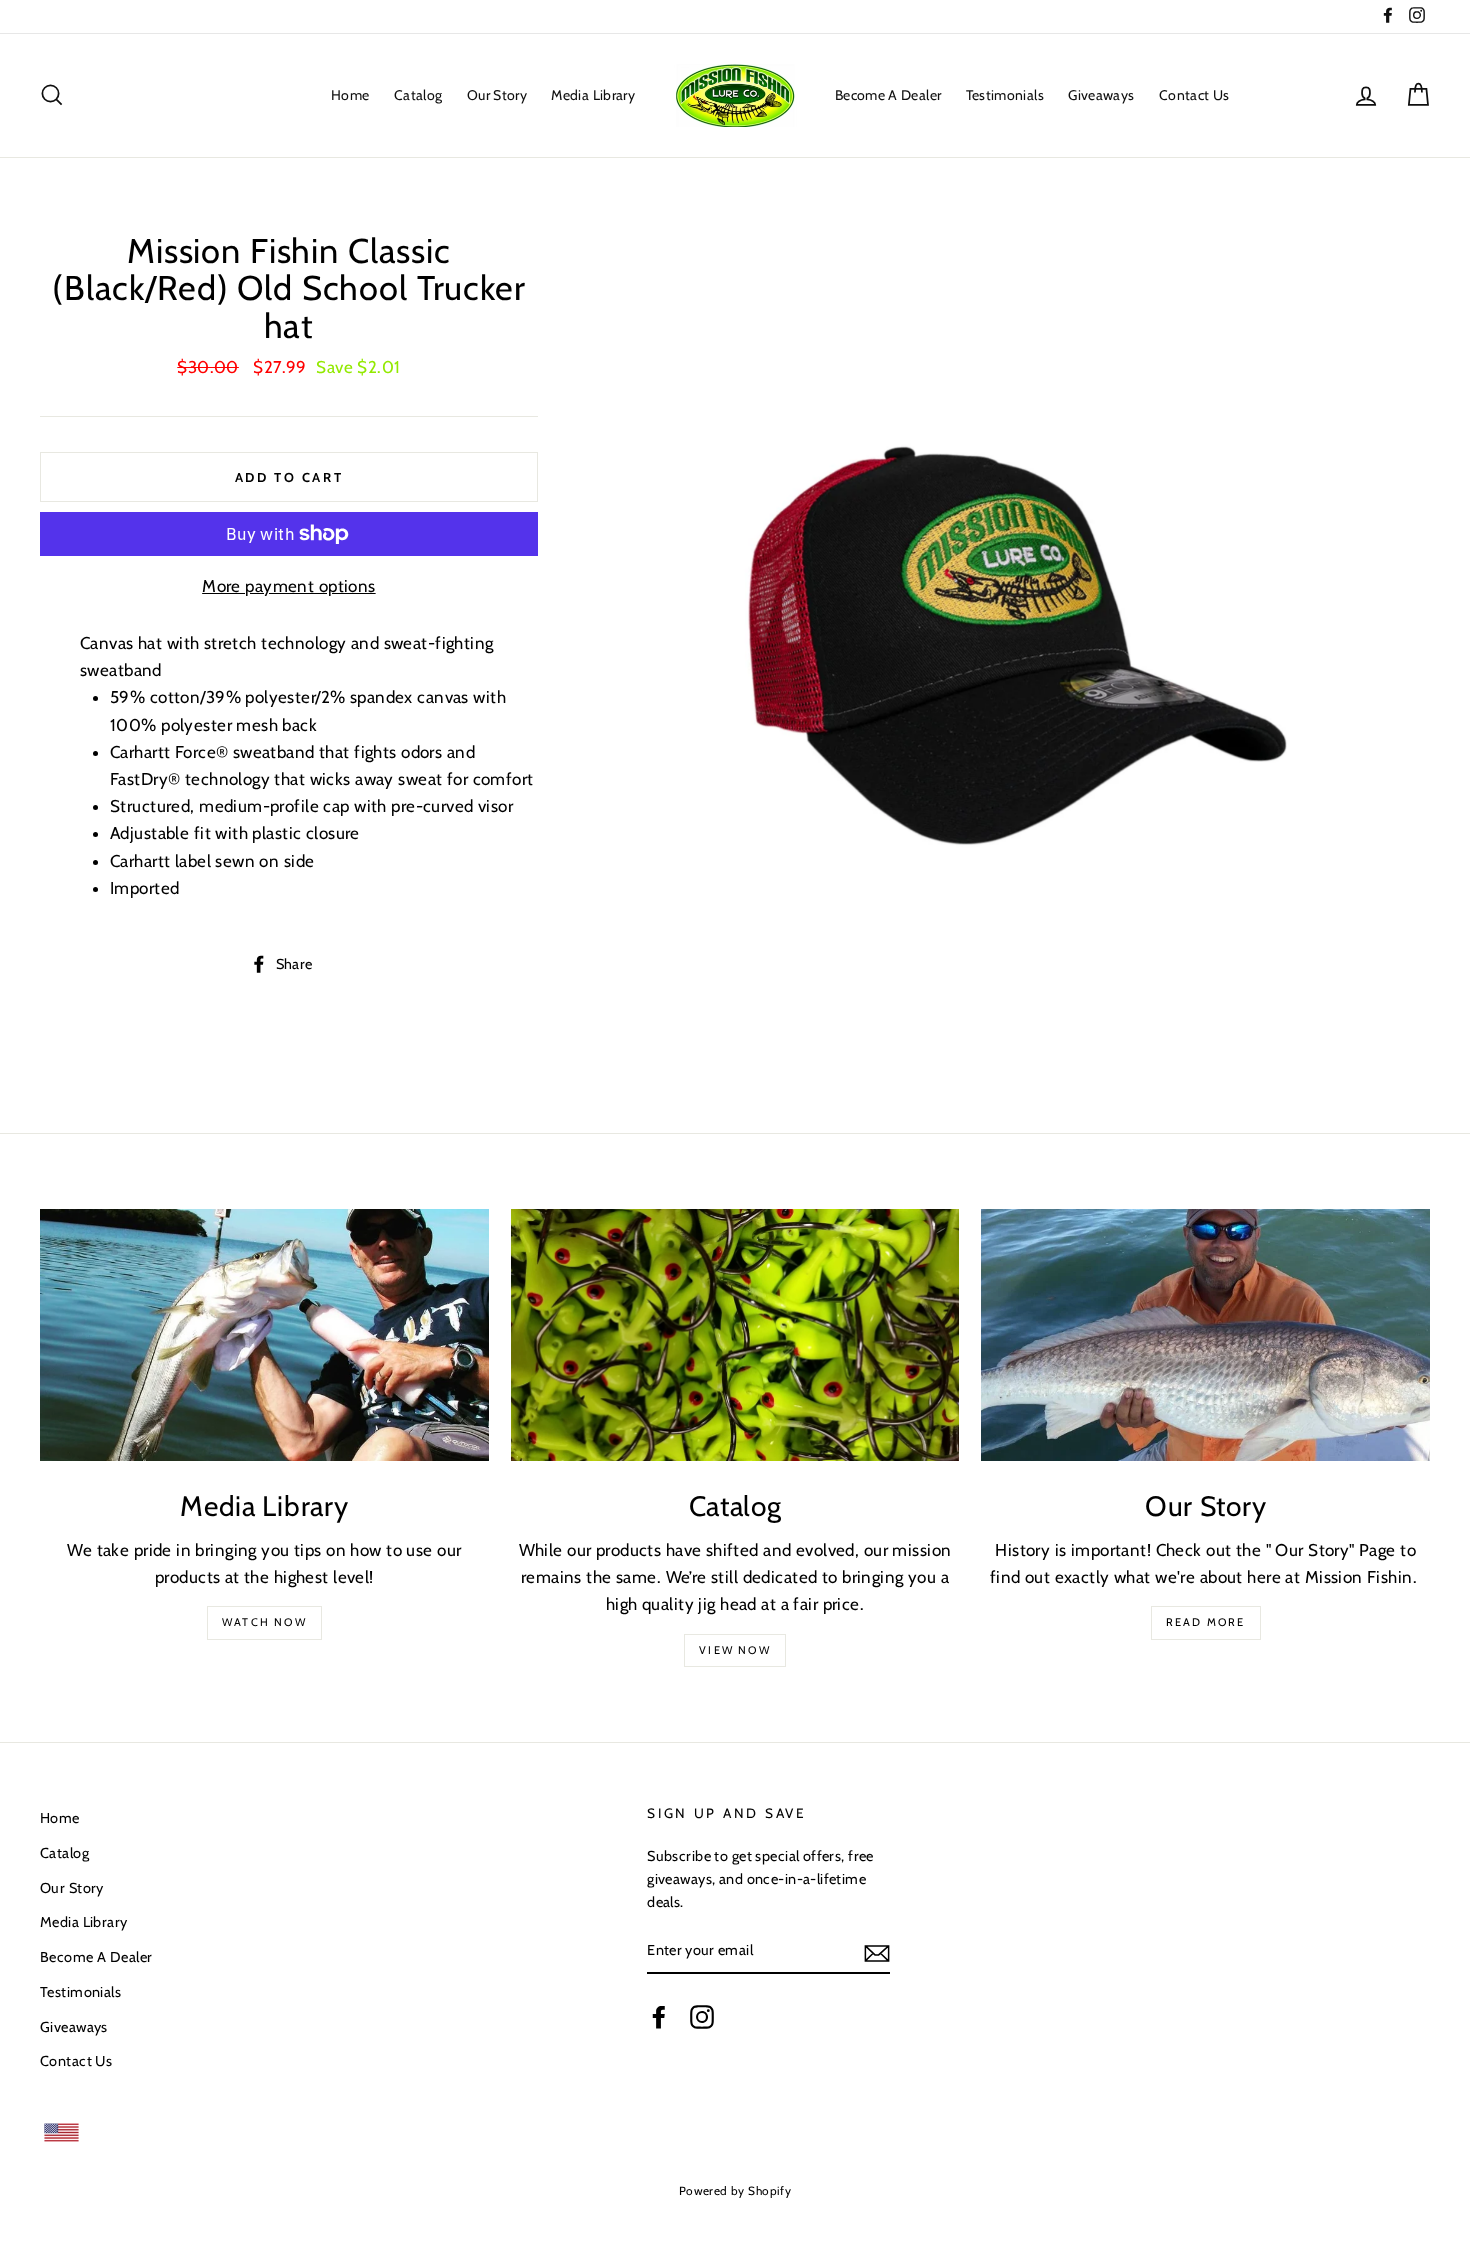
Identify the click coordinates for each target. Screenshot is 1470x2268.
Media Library (593, 95)
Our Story (497, 95)
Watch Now (264, 1622)
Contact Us (1194, 95)
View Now (735, 1650)
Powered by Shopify (735, 2191)
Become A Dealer (888, 95)
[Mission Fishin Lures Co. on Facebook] (659, 2016)
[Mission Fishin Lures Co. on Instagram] (702, 2016)
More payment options (289, 586)
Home (350, 95)
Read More (1206, 1622)
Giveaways (1101, 95)
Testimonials (1005, 95)
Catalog (418, 95)
